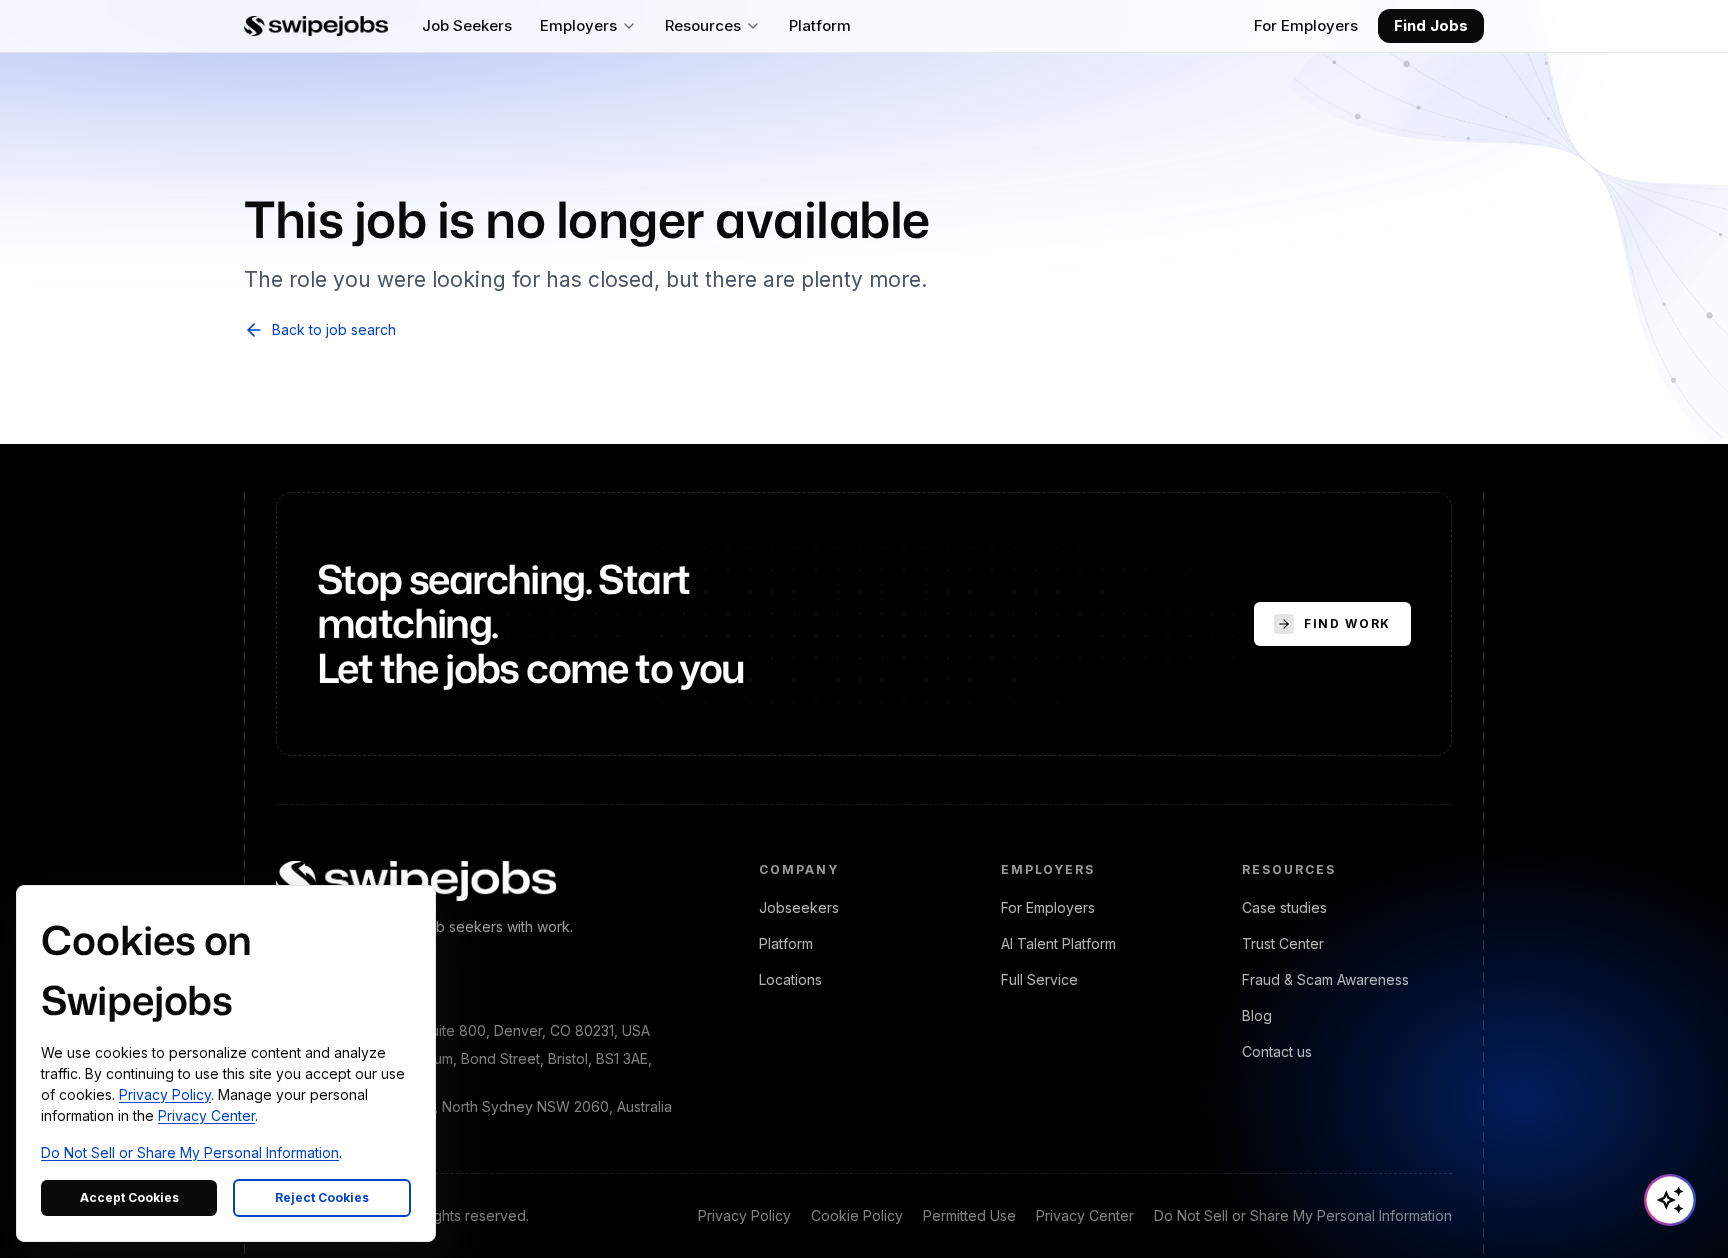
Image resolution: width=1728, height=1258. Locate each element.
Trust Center (1283, 943)
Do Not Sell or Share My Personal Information (1303, 1215)
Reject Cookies (322, 1197)
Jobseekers (799, 907)
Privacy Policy (744, 1215)
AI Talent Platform (1058, 943)
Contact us (1277, 1051)
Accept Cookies (129, 1197)
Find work (1347, 623)
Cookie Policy (857, 1215)
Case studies (1284, 907)
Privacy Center (1085, 1215)
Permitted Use (969, 1215)
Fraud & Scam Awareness (1325, 979)
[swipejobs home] (316, 26)
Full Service (1039, 979)
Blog (1257, 1015)
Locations (790, 979)
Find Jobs (1431, 25)
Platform (786, 943)
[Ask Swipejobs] (1670, 1200)
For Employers (1306, 25)
